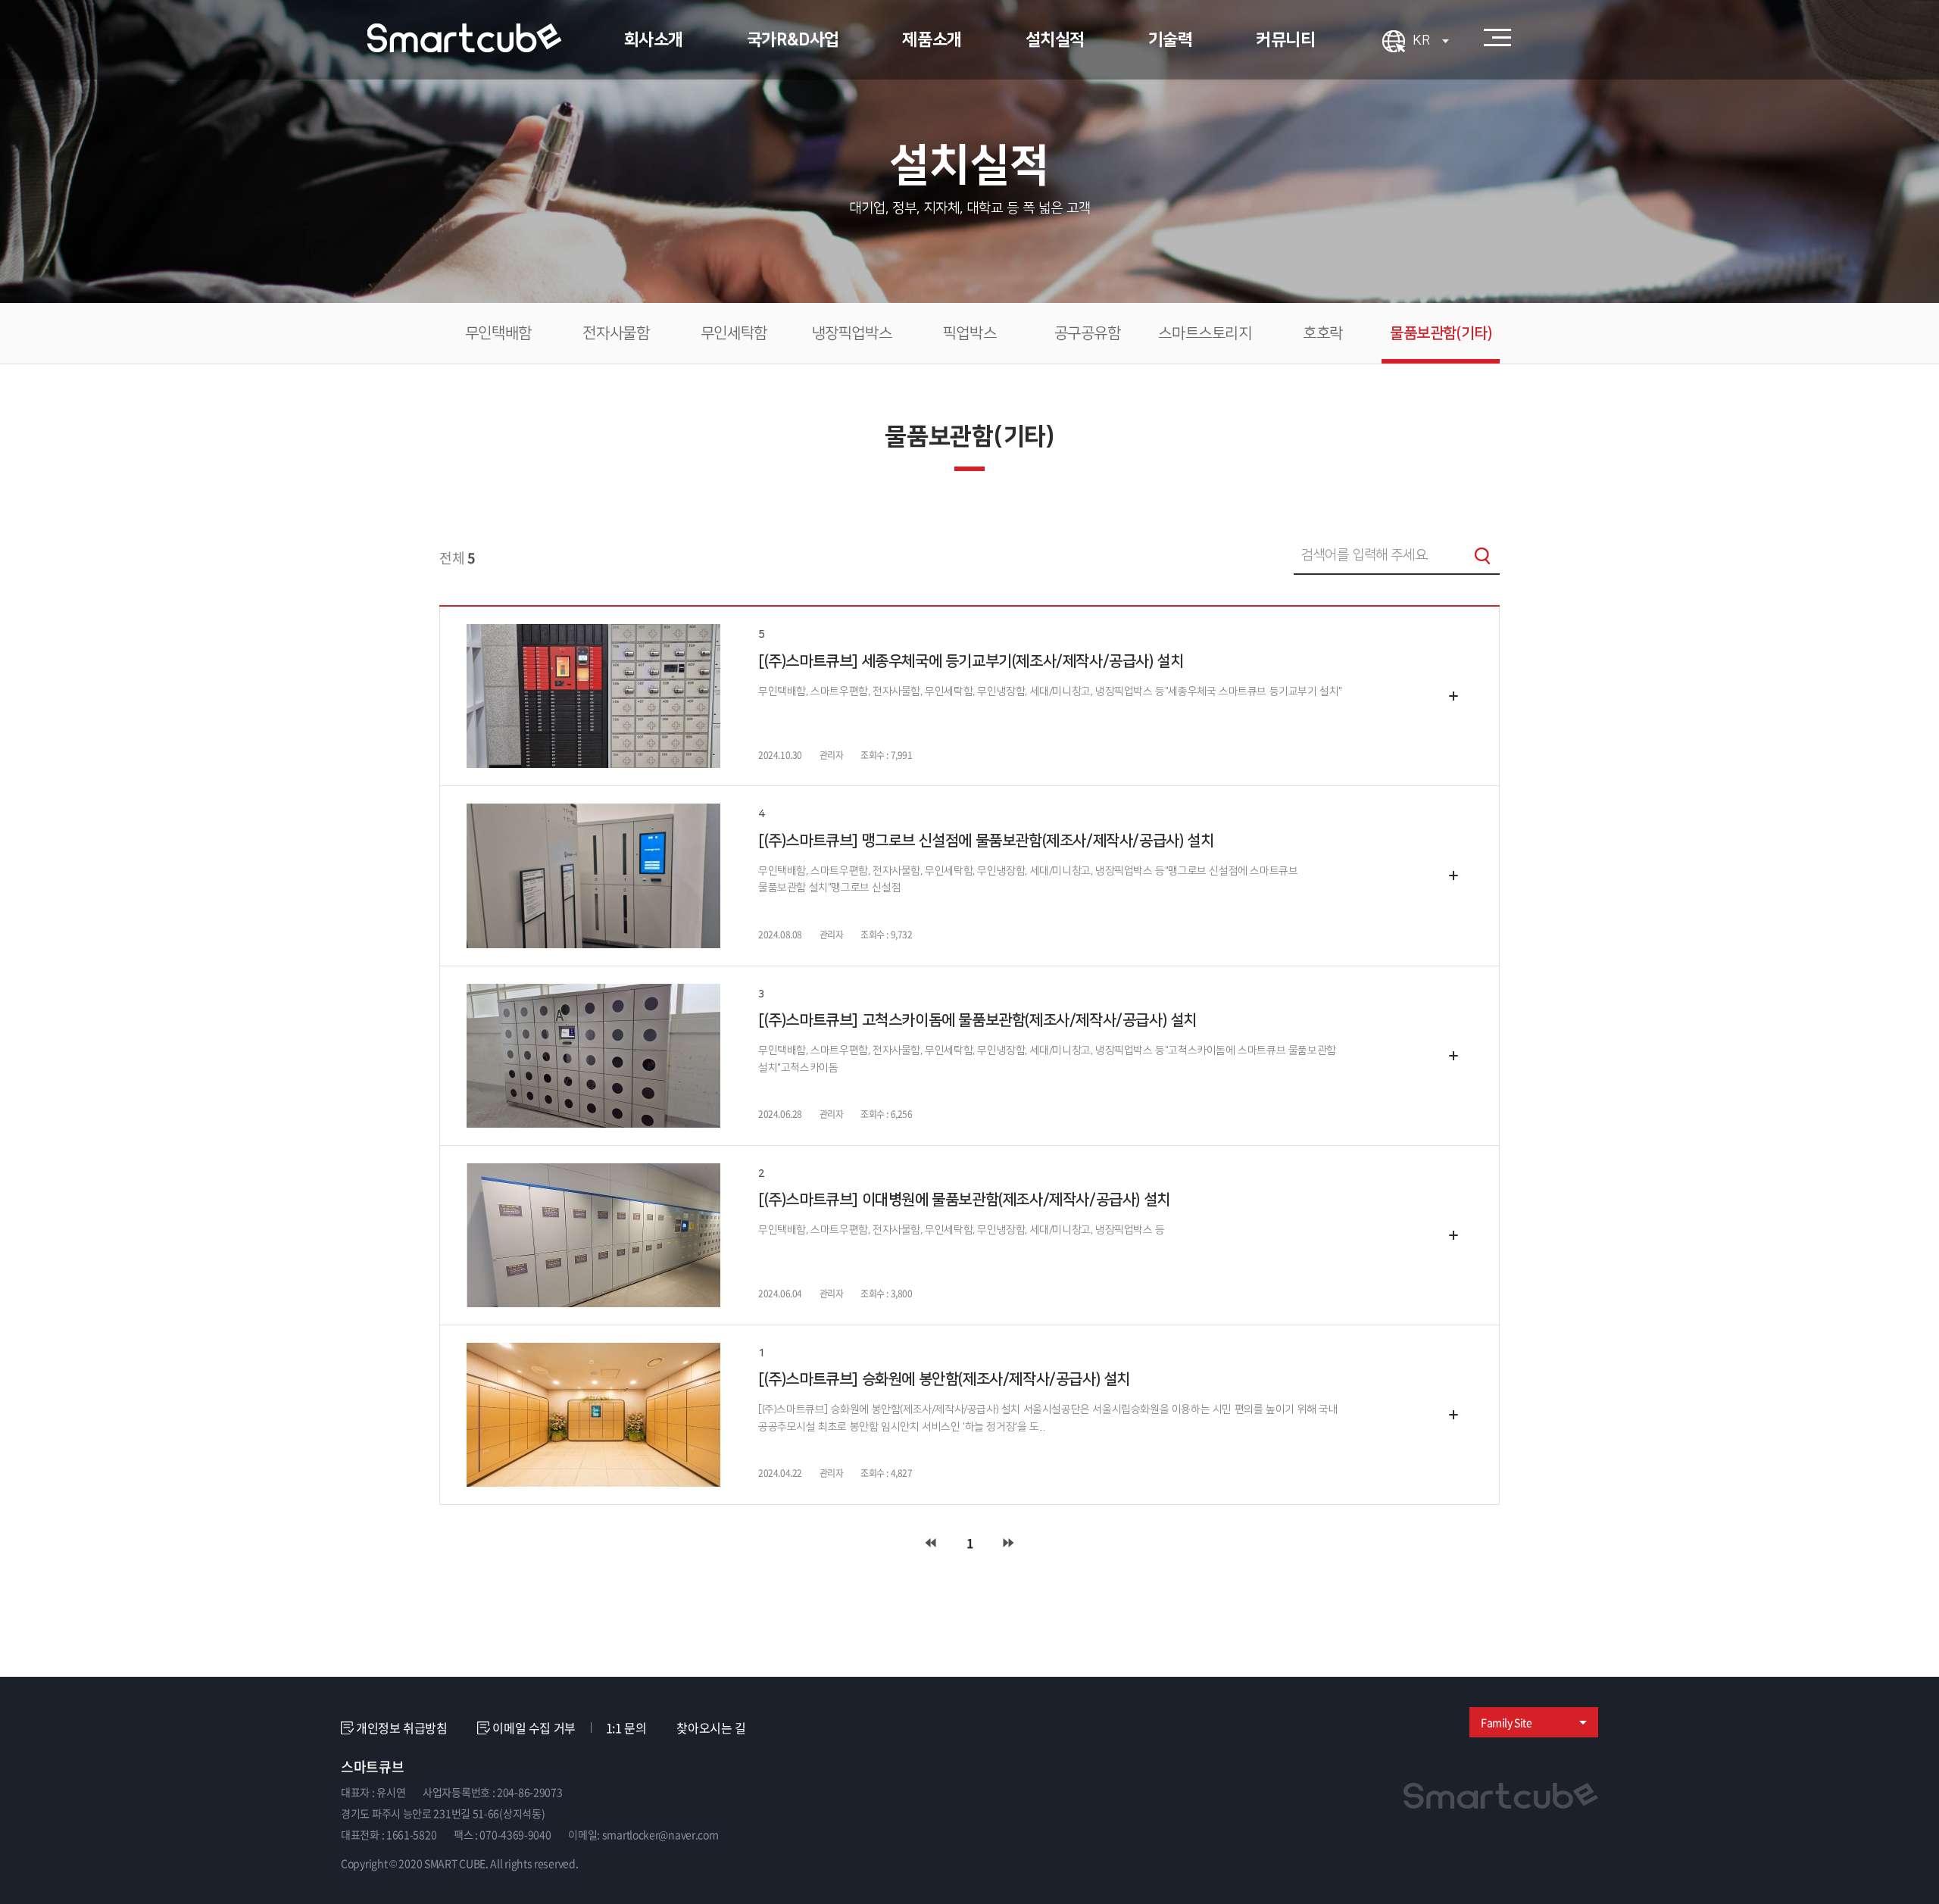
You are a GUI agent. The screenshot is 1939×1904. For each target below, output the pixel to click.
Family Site (1507, 1722)
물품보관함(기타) (1441, 333)
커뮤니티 (1285, 40)
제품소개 (932, 40)
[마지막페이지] (1009, 1543)
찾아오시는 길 (711, 1728)
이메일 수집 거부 (534, 1728)
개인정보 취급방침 (401, 1728)
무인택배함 (498, 333)
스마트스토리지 (1205, 333)
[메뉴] (1497, 38)
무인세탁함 (734, 333)
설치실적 (1055, 40)
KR (1423, 41)
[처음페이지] (930, 1543)
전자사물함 (616, 333)
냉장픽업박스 (852, 333)
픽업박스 (969, 333)
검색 (1482, 556)
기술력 (1171, 40)
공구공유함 (1088, 333)
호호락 (1323, 333)
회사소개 (654, 40)
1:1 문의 (626, 1728)
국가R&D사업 (793, 40)
